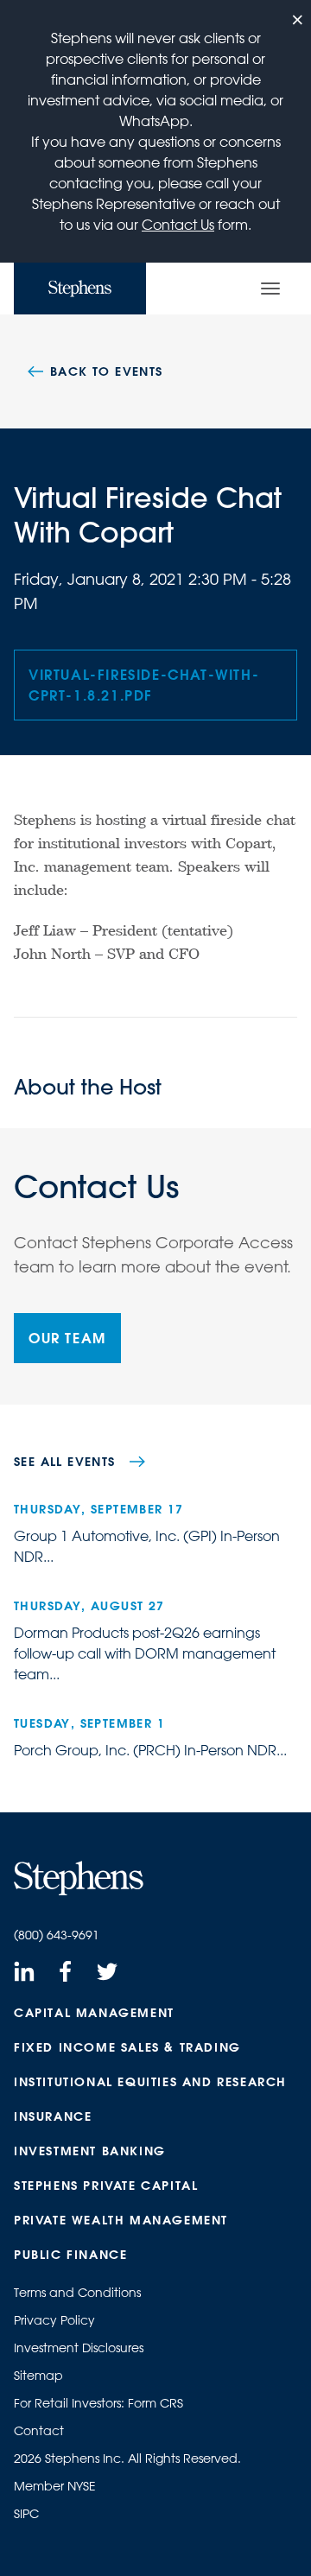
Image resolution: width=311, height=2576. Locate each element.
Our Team (67, 1338)
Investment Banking (90, 2151)
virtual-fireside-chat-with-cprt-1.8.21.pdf (144, 685)
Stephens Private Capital (106, 2186)
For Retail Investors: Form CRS (98, 2403)
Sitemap (38, 2376)
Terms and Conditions (77, 2293)
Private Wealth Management (121, 2220)
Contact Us (178, 225)
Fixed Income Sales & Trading (127, 2047)
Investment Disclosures (79, 2348)
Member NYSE (55, 2486)
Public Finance (70, 2255)
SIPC (26, 2514)
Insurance (53, 2116)
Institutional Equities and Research (150, 2082)
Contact (39, 2431)
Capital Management (94, 2013)
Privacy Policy (54, 2320)
